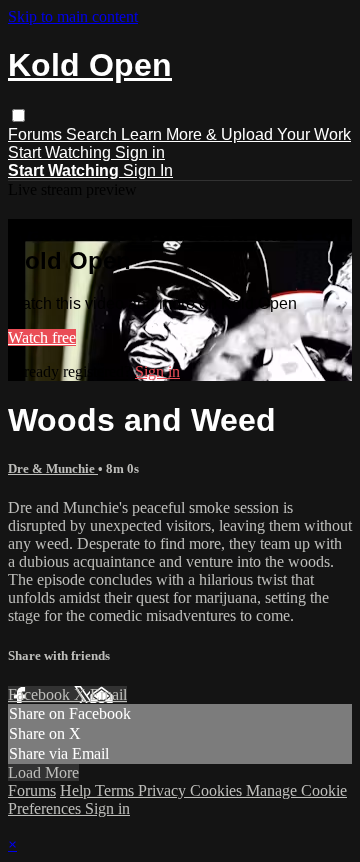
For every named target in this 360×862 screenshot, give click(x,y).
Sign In (148, 170)
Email (108, 694)
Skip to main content (73, 16)
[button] (18, 115)
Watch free (42, 337)
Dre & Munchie (53, 468)
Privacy (164, 790)
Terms (116, 790)
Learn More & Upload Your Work (236, 134)
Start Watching (61, 152)
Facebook (41, 694)
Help (77, 790)
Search (93, 134)
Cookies (218, 790)
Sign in (140, 152)
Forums (37, 134)
